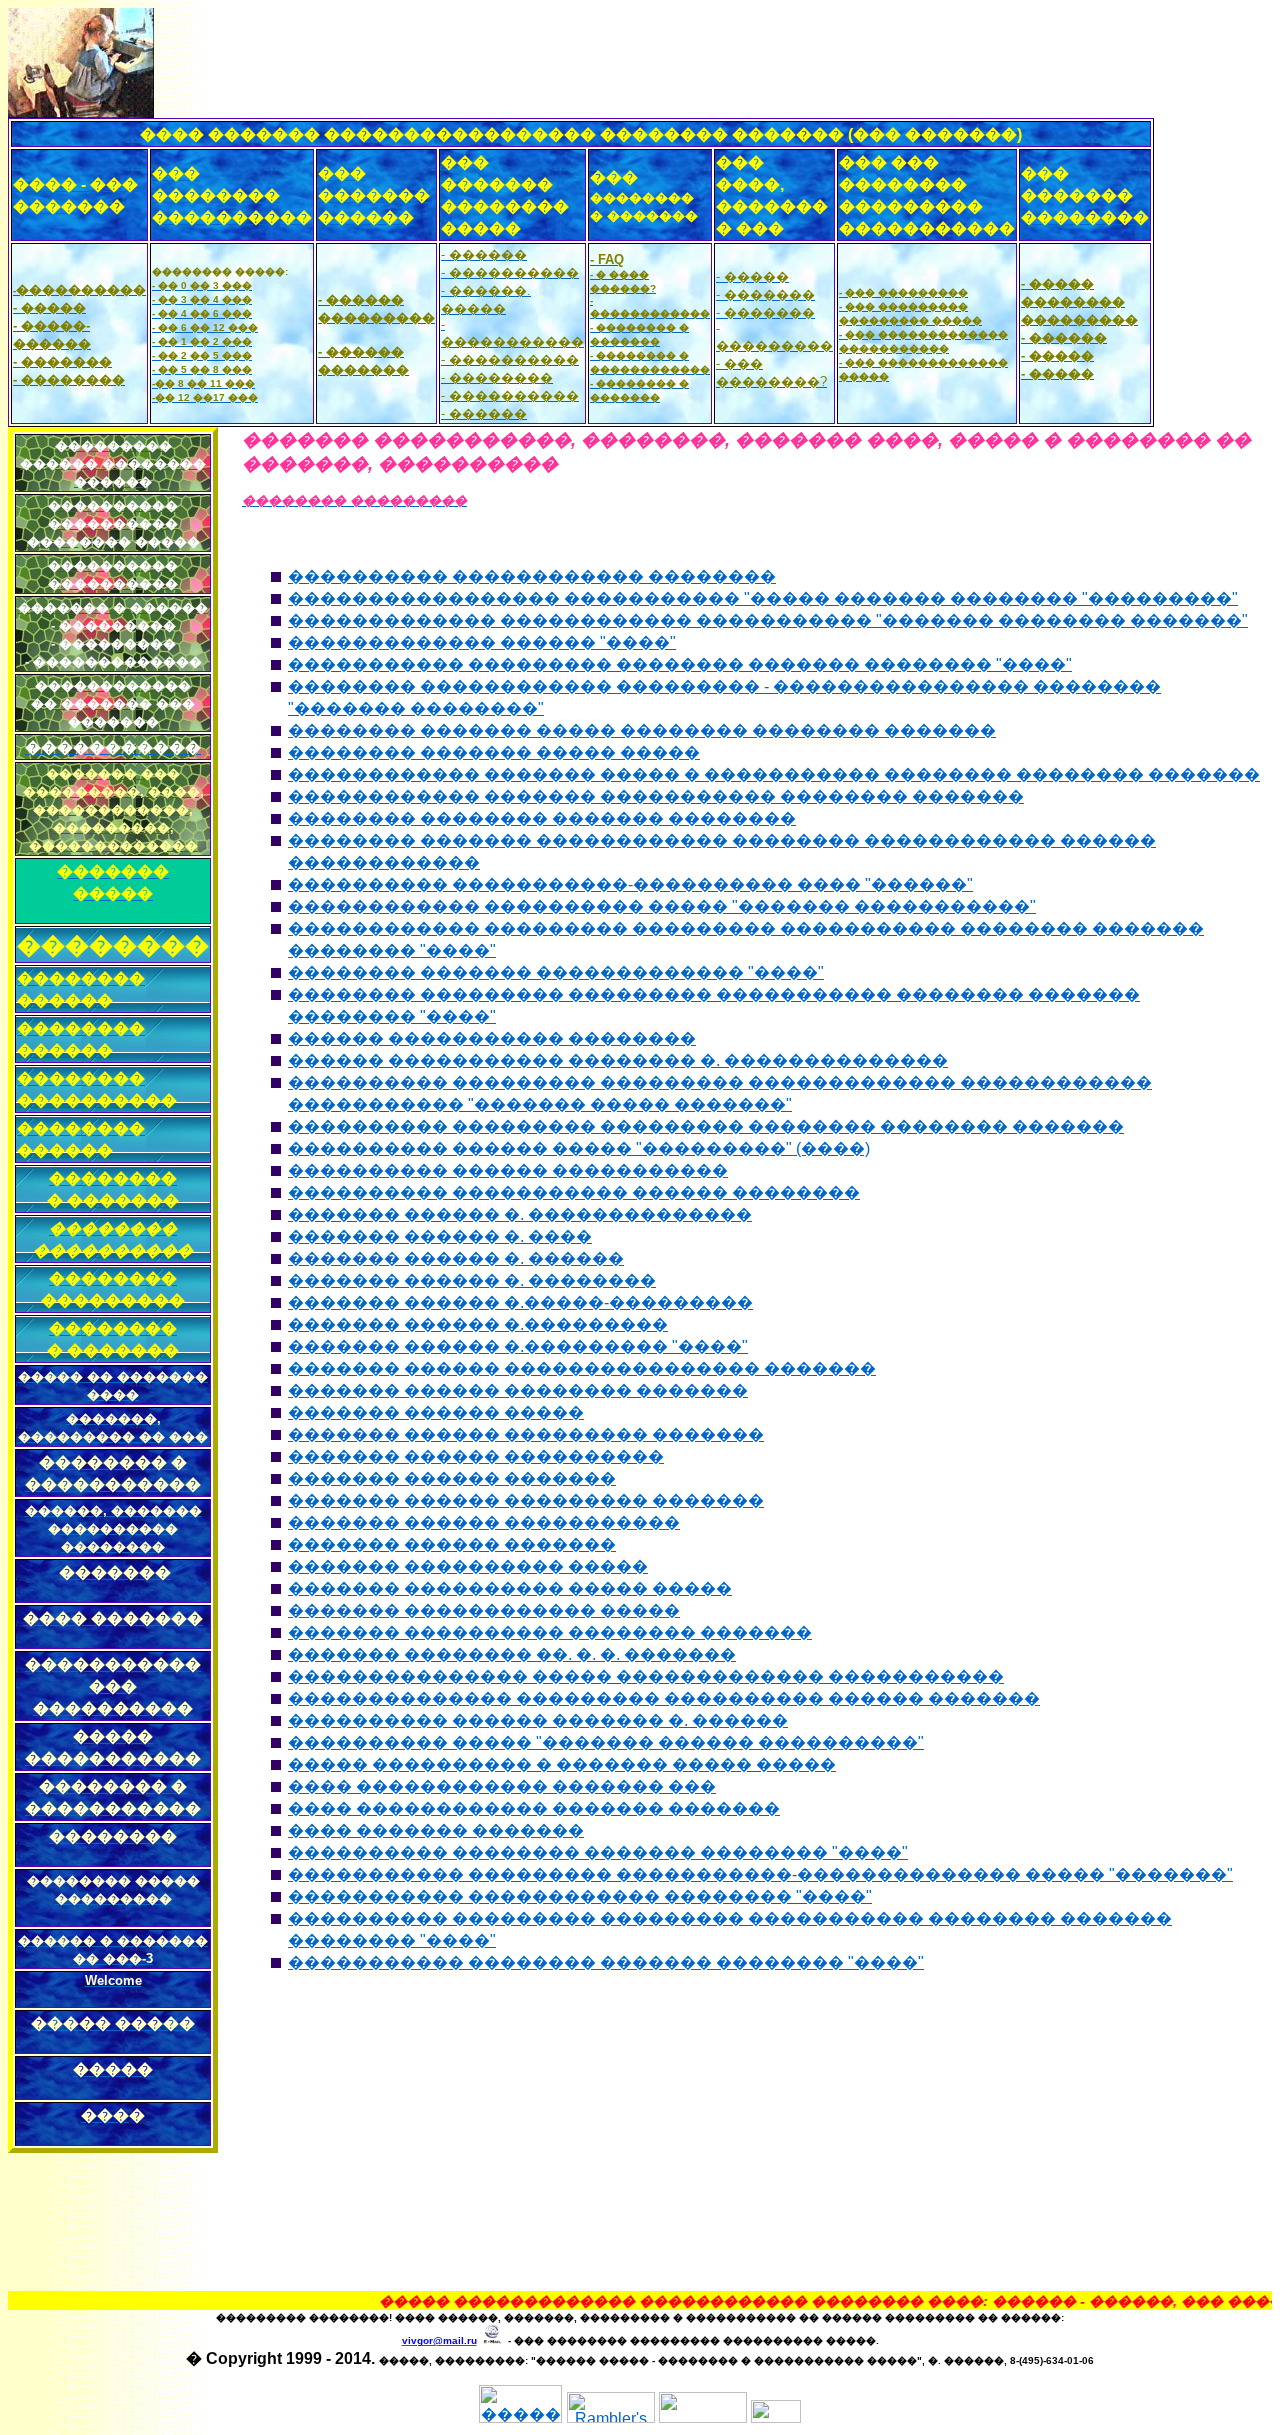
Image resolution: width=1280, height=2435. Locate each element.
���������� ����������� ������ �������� (574, 1192)
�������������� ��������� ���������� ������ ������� (664, 1698)
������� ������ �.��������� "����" (518, 1346)
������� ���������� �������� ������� (550, 1632)
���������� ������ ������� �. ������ (538, 1720)
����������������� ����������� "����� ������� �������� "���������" (763, 598)
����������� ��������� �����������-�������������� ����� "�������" (760, 1874)
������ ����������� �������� (492, 1038)
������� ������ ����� (436, 1412)
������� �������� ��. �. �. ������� (512, 1654)
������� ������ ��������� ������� (526, 1434)
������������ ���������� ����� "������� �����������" (662, 906)
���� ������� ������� (436, 1830)
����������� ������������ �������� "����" (580, 1896)
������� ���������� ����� (468, 1566)
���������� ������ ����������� (508, 1170)
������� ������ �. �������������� (520, 1214)
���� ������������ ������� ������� (534, 1808)
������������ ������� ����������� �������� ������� (656, 796)
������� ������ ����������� (484, 1522)
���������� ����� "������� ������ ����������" (606, 1742)
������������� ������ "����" (482, 642)
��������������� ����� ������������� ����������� (646, 1676)
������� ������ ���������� (476, 1456)
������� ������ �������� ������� (518, 1390)
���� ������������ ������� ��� (502, 1786)
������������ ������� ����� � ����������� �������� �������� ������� (774, 774)
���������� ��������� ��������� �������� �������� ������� (706, 1126)
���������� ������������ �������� (532, 576)
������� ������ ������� (452, 1478)
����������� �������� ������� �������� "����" (606, 1962)
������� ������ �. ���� (440, 1236)
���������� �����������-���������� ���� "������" (630, 884)
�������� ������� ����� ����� (494, 752)
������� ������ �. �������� (472, 1280)
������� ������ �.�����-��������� (520, 1302)
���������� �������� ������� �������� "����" (598, 1852)
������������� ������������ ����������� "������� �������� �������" (768, 620)
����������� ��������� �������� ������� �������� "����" (680, 664)
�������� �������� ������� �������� (542, 818)
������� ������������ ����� (484, 1610)
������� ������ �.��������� (478, 1324)
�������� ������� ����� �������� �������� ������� (642, 730)
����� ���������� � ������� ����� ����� (562, 1764)
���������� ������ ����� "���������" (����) (579, 1148)
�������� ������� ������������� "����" (556, 972)
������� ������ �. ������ (456, 1258)
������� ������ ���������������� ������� (582, 1368)
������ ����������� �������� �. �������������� (618, 1060)
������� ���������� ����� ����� (510, 1588)
